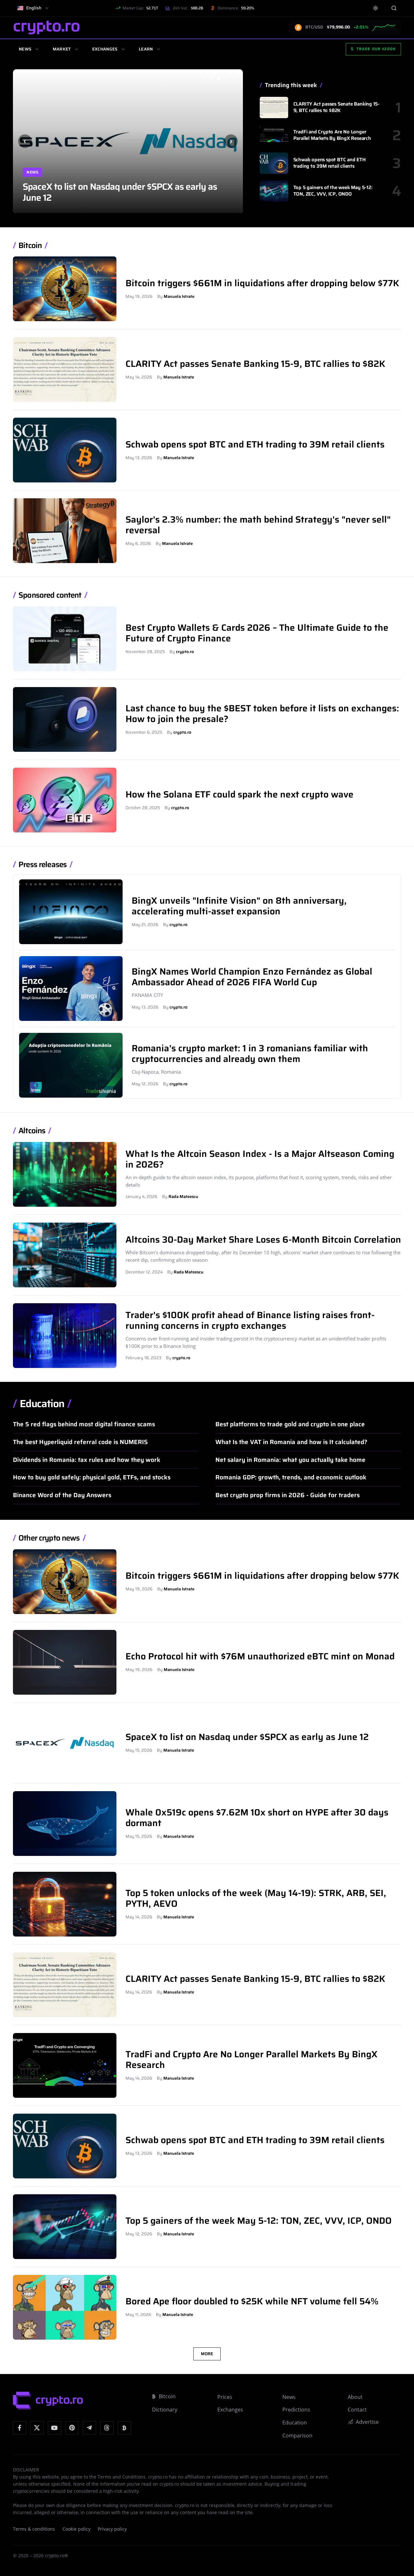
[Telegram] (89, 2428)
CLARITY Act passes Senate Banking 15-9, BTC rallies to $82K (337, 107)
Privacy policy (112, 2529)
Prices (225, 2397)
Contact (357, 2410)
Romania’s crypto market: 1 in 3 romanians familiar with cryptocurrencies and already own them (250, 1053)
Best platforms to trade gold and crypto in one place (290, 1424)
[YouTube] (54, 2428)
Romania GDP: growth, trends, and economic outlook (291, 1477)
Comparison (297, 2435)
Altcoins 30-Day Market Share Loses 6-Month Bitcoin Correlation (263, 1239)
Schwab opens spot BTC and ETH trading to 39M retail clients (330, 163)
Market (62, 49)
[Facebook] (20, 2428)
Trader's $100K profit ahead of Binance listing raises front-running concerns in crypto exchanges (250, 1320)
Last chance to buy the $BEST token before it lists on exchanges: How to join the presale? (262, 713)
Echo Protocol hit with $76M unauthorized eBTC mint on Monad (260, 1656)
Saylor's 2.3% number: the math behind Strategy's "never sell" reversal (258, 525)
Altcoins (32, 1131)
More (207, 2354)
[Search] (394, 8)
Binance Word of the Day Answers (62, 1495)
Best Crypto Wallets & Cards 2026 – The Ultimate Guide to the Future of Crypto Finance (257, 633)
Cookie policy (76, 2529)
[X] (37, 2428)
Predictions (296, 2410)
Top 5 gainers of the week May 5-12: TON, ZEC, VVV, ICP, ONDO (333, 191)
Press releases (43, 865)
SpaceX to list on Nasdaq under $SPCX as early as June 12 (247, 1737)
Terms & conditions (34, 2529)
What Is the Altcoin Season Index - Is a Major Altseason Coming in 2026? (260, 1159)
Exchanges (105, 49)
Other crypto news (49, 1538)
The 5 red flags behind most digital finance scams (84, 1424)
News (25, 49)
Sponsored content (50, 595)
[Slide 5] (234, 78)
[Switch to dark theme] (376, 8)
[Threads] (107, 2428)
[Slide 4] (226, 78)
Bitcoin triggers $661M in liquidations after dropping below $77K (262, 283)
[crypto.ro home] (47, 27)
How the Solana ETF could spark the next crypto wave (240, 794)
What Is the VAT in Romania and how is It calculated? (291, 1442)
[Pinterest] (72, 2428)
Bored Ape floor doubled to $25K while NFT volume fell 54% (252, 2301)
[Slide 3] (218, 78)
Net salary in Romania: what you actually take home (290, 1460)
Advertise (367, 2422)
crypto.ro (185, 652)
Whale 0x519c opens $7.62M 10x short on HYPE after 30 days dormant (117, 192)
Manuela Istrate (179, 296)
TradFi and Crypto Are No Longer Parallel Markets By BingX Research (332, 135)
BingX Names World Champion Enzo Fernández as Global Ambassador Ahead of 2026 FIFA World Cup (252, 977)
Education (42, 1404)
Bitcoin (30, 246)
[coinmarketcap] (124, 2428)
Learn (146, 49)
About (355, 2397)
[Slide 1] (203, 78)
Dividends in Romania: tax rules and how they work (87, 1460)
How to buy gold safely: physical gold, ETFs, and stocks (92, 1477)
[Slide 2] (211, 78)
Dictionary (165, 2410)
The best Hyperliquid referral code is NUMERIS (80, 1442)
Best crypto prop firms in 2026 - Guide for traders (288, 1495)
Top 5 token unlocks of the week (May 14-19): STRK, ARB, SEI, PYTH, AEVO (256, 1898)
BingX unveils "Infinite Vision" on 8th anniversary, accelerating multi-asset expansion (239, 906)
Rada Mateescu (183, 1197)
